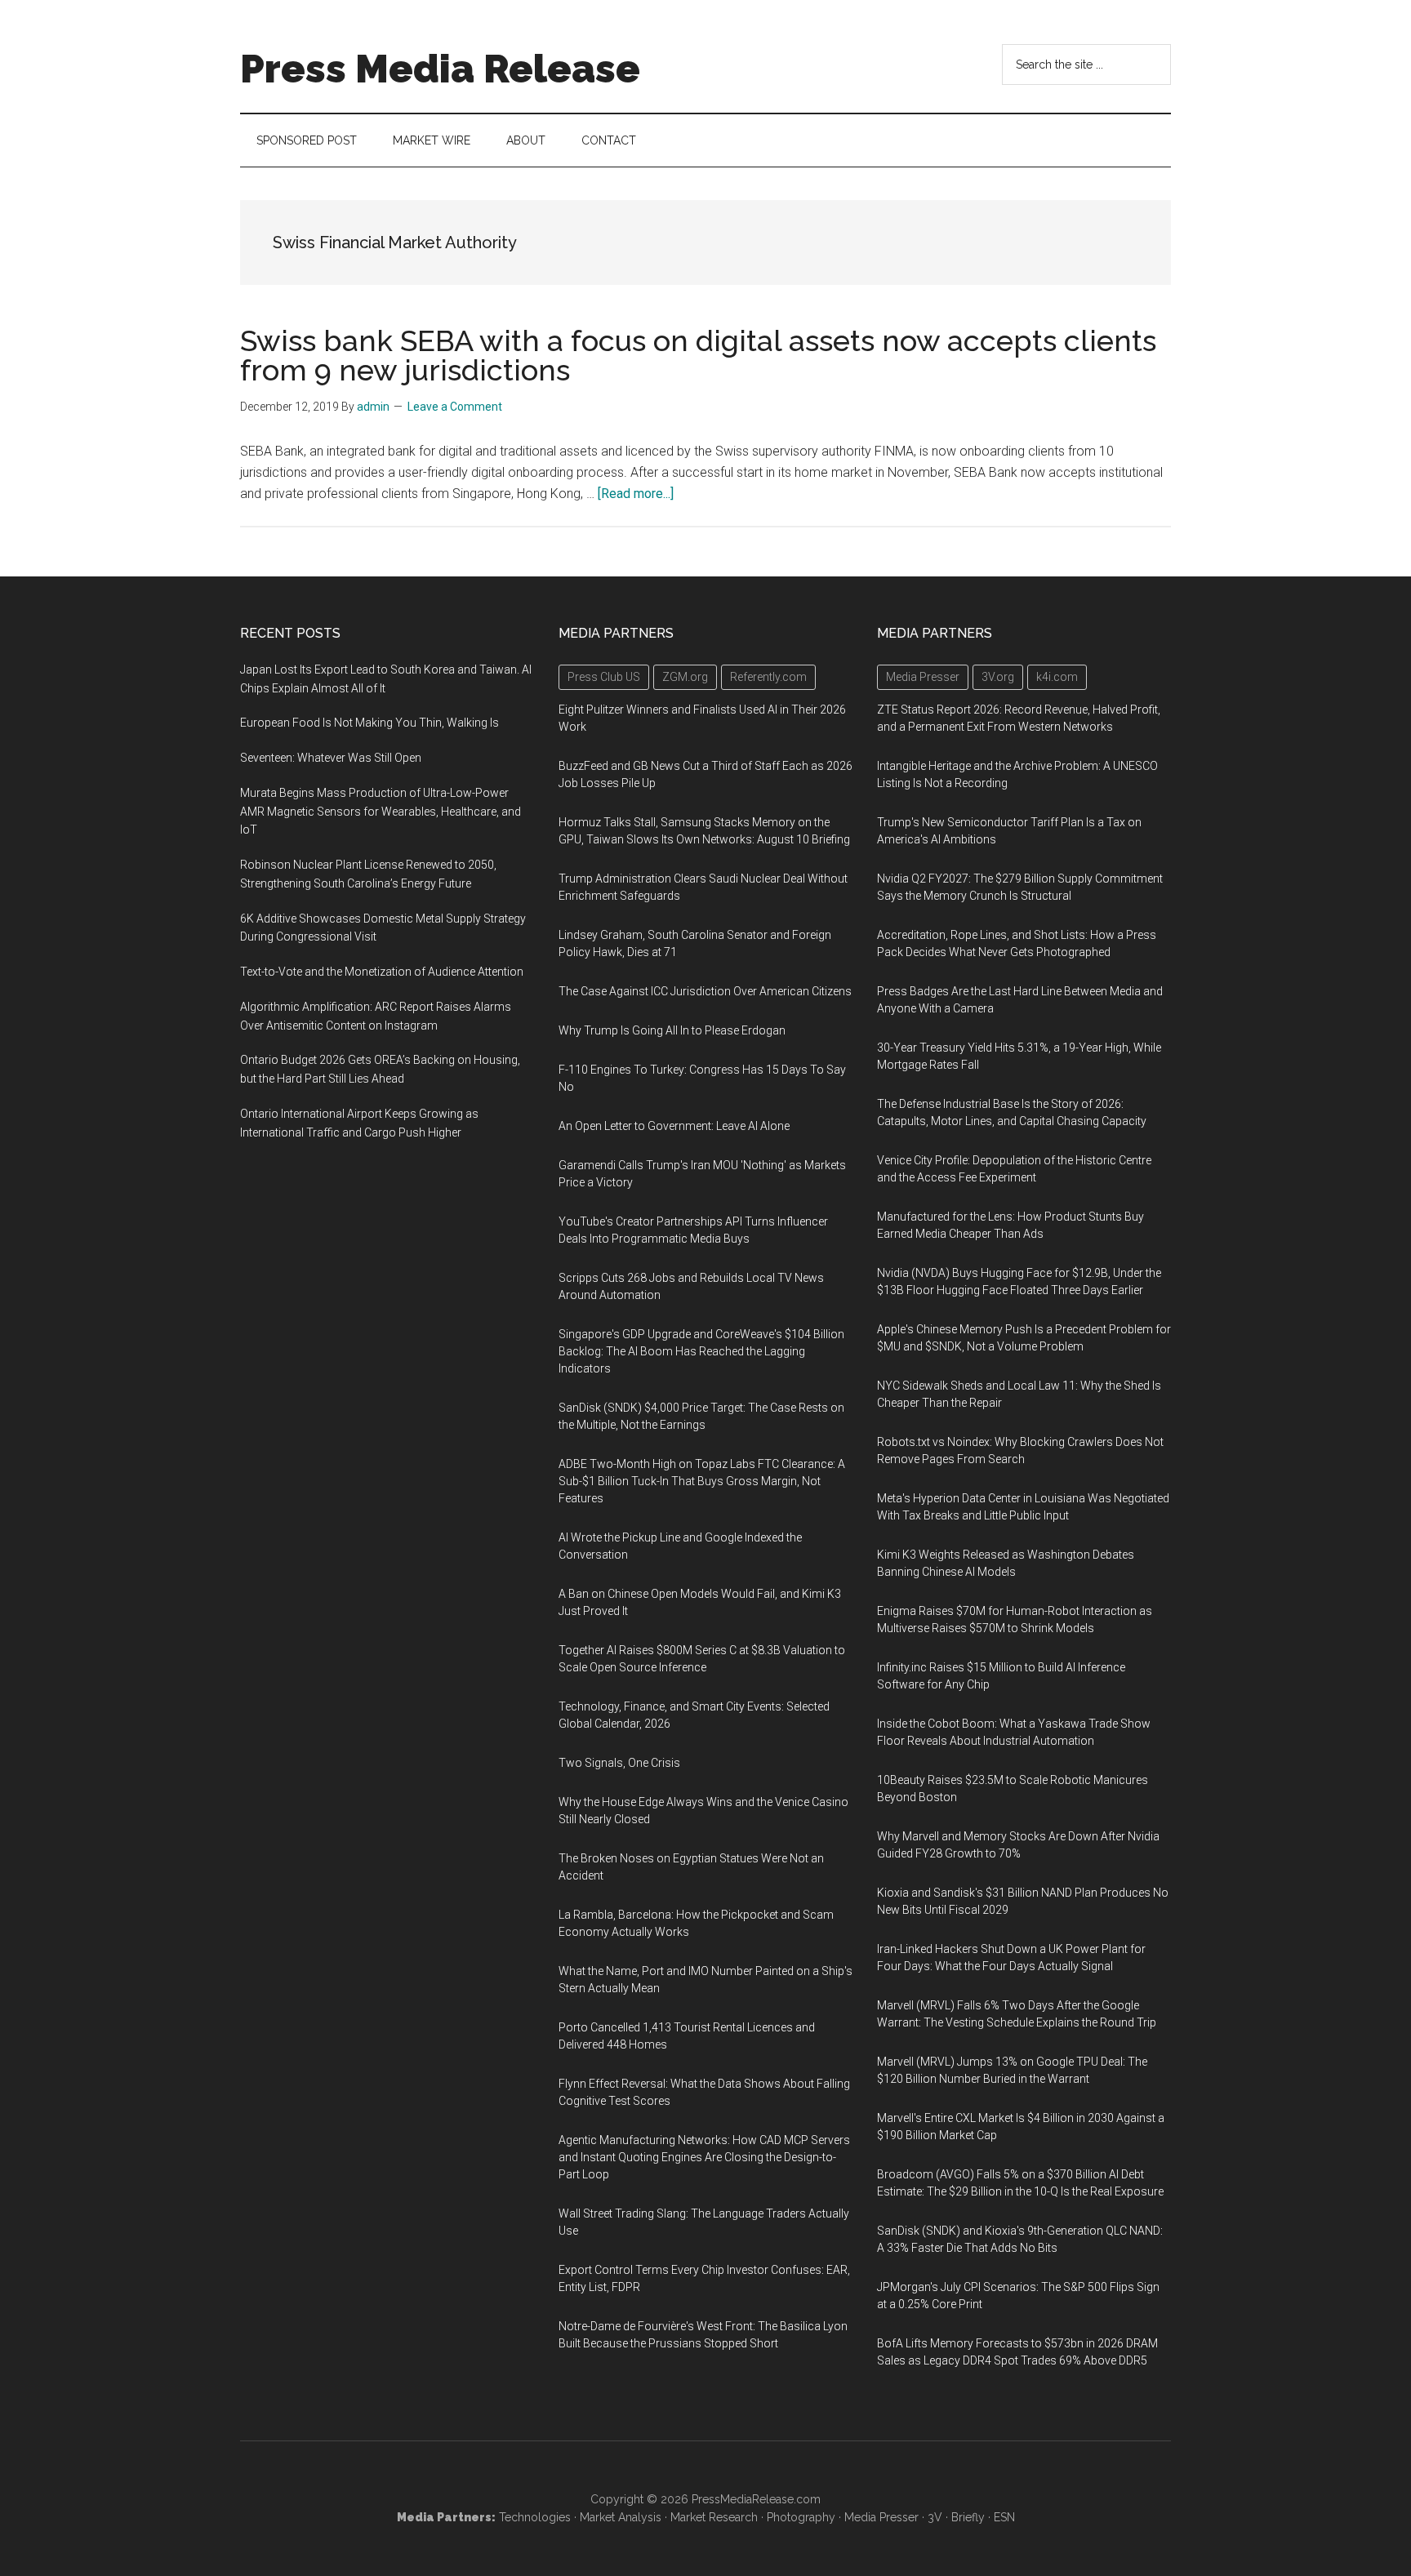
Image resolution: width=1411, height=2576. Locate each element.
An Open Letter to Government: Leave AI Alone (674, 1126)
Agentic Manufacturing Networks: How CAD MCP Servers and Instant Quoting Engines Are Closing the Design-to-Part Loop (704, 2157)
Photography (801, 2517)
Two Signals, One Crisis (619, 1763)
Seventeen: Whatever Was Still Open (331, 758)
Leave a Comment (455, 407)
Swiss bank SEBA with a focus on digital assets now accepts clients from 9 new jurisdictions (698, 355)
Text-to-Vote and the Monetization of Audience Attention (382, 972)
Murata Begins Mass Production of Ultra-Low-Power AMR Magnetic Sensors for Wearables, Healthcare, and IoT (381, 812)
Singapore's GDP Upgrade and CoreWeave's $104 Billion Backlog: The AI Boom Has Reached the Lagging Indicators (701, 1351)
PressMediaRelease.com (756, 2499)
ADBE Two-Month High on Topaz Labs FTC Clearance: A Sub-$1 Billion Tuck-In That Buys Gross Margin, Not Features (702, 1481)
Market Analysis (621, 2517)
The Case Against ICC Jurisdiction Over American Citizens (705, 991)
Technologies (535, 2517)
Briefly (968, 2517)
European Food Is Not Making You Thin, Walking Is (369, 723)
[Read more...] (636, 494)
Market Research (714, 2517)
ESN (1004, 2517)
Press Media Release (440, 69)
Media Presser (881, 2517)
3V (935, 2517)
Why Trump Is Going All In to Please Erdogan (672, 1030)
